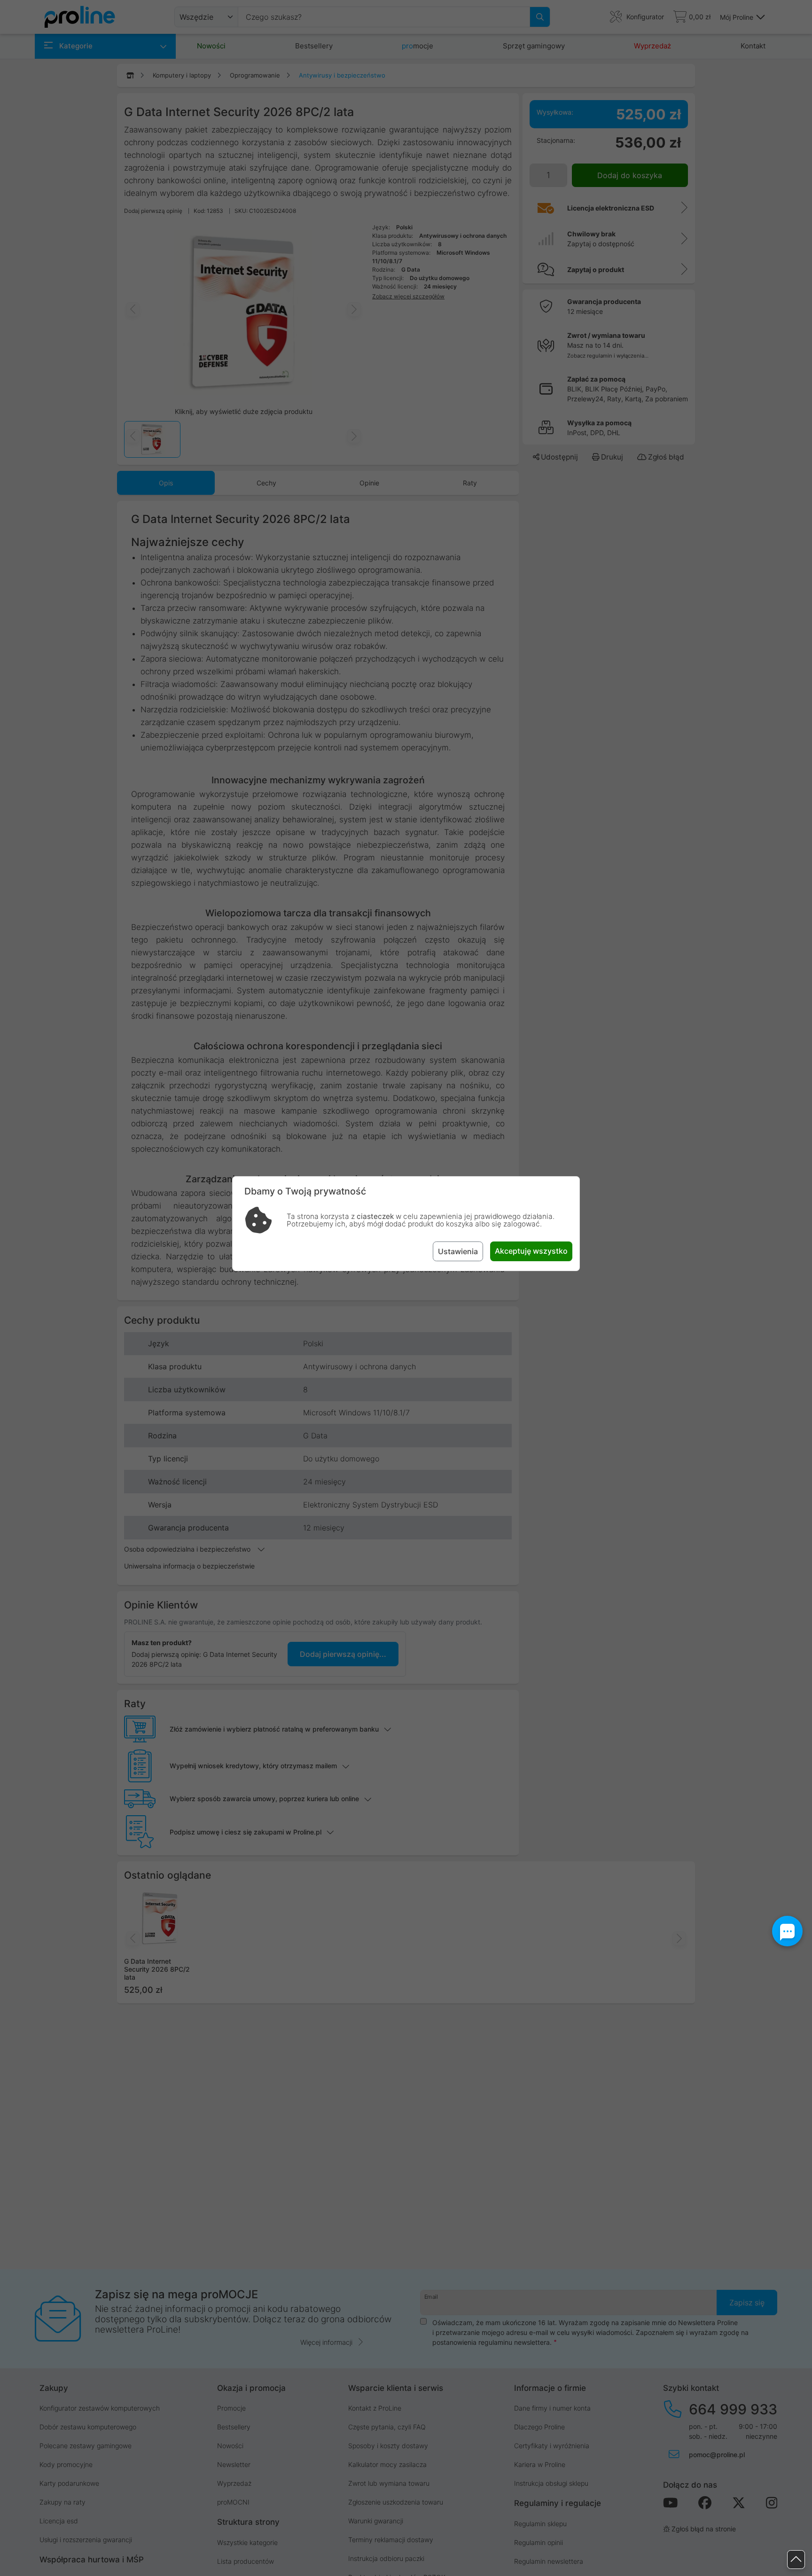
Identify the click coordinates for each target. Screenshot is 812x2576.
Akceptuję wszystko (531, 1251)
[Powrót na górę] (796, 2560)
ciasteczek (375, 1216)
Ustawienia (458, 1251)
